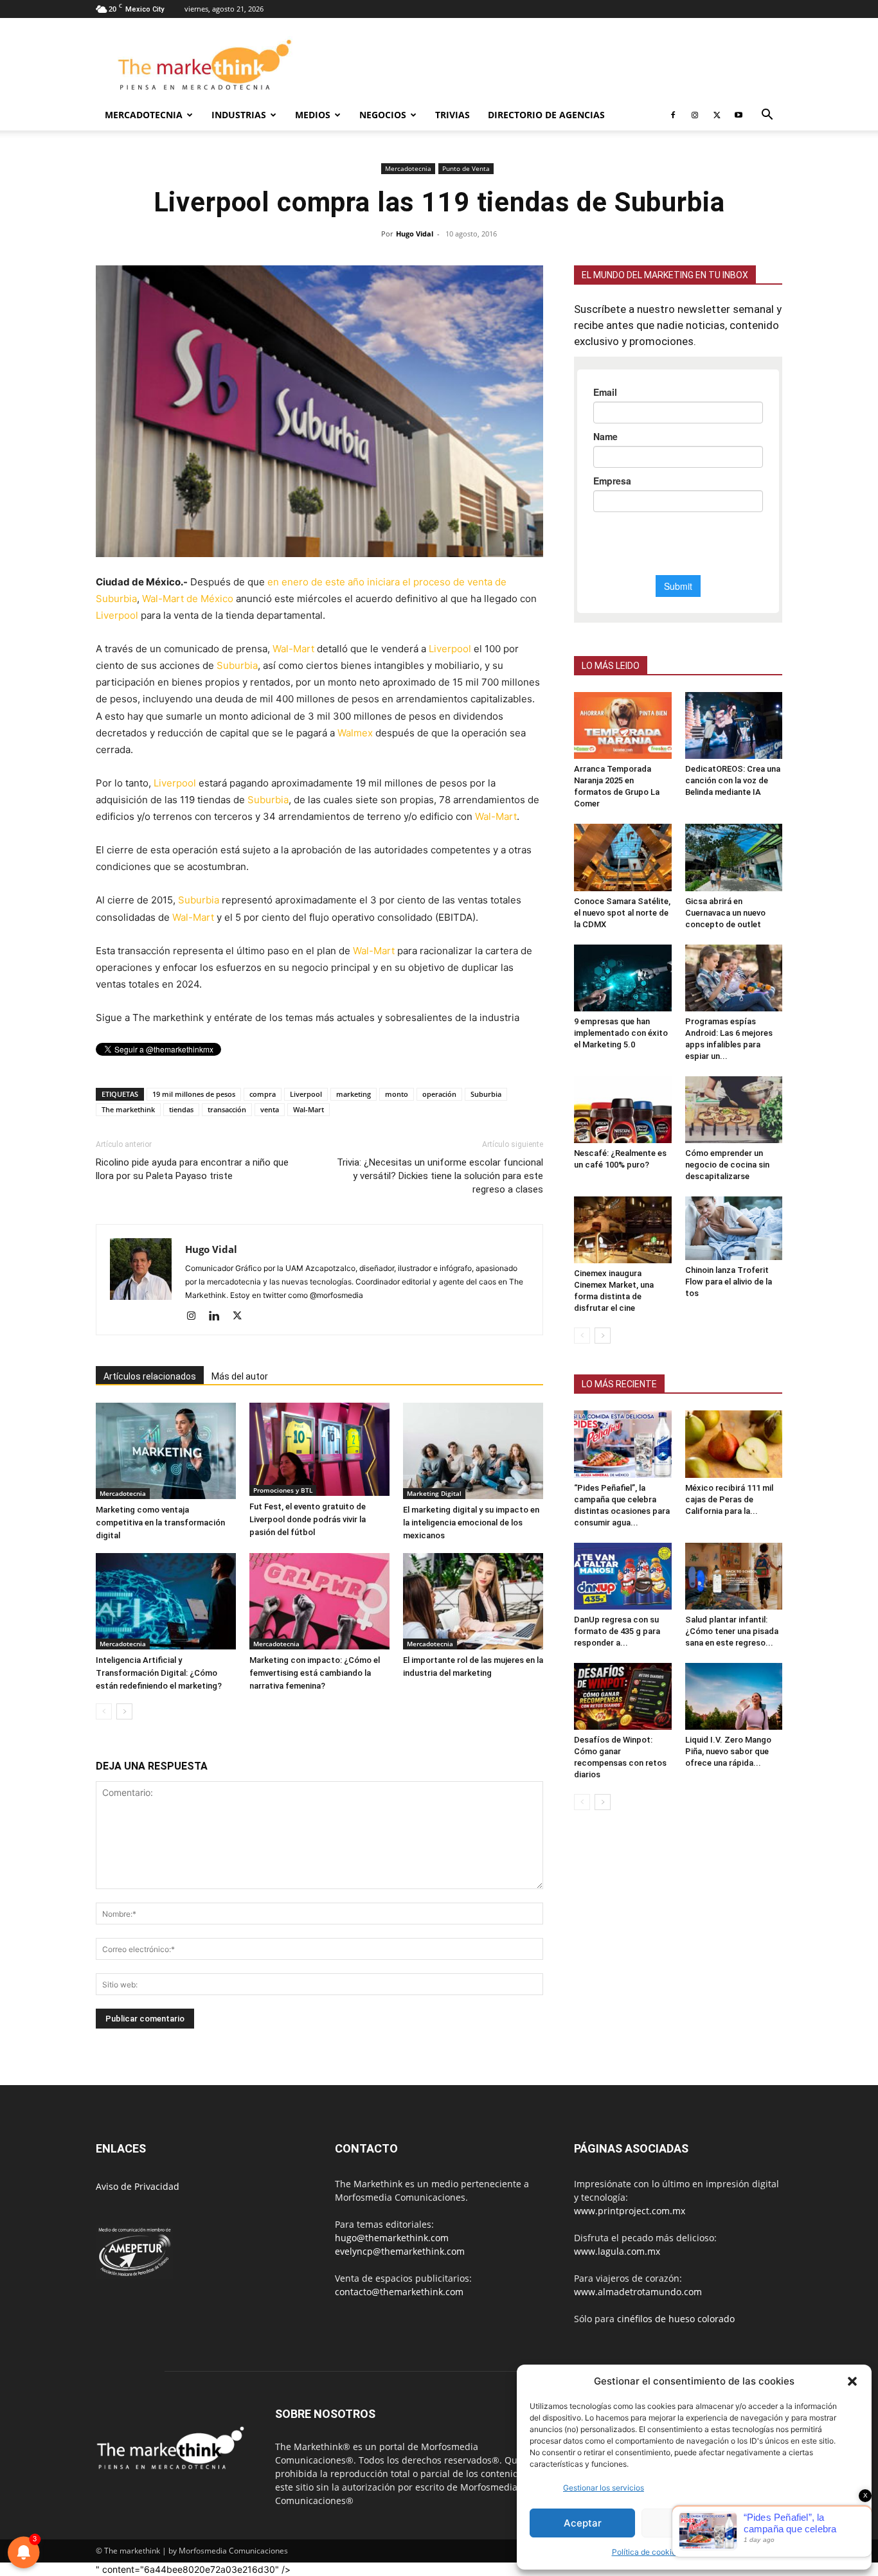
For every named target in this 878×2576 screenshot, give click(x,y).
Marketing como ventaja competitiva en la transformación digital (160, 1523)
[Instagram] (695, 115)
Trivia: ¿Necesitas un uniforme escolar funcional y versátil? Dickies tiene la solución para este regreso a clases (440, 1176)
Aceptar (583, 2523)
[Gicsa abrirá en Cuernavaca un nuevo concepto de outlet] (734, 857)
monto (397, 1094)
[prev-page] (104, 1711)
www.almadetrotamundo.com (638, 2292)
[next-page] (124, 1711)
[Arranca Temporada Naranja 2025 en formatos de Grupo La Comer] (623, 725)
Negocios (383, 115)
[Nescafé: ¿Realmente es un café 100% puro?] (623, 1110)
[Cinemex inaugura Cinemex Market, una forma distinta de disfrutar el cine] (623, 1230)
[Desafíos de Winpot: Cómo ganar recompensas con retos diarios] (623, 1696)
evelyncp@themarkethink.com (400, 2251)
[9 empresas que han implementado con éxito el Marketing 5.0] (623, 978)
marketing (354, 1094)
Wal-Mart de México (188, 599)
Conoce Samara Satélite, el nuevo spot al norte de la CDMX (622, 913)
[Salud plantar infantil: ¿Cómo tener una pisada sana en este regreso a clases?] (734, 1576)
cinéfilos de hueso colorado (676, 2319)
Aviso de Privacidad (138, 2186)
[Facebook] (673, 115)
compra (263, 1094)
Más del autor (240, 1376)
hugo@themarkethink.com (392, 2238)
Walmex (355, 733)
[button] (852, 2381)
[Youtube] (739, 115)
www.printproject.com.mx (630, 2211)
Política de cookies (646, 2552)
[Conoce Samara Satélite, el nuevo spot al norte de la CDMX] (623, 857)
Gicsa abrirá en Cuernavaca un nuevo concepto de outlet (725, 913)
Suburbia (237, 665)
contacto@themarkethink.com (399, 2292)
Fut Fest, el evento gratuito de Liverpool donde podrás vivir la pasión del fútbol (308, 1519)
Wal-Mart (293, 649)
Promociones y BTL (283, 1490)
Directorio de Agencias (546, 115)
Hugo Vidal (415, 234)
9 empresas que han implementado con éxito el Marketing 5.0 (621, 1033)
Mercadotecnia (144, 115)
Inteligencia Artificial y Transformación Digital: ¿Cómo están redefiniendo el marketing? (159, 1673)
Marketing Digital (434, 1493)
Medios (313, 115)
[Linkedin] (219, 1317)
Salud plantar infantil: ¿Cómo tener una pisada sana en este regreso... (732, 1631)
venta (270, 1109)
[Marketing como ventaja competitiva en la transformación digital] (166, 1451)
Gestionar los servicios (604, 2488)
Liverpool (117, 615)
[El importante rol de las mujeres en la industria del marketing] (473, 1601)
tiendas (181, 1109)
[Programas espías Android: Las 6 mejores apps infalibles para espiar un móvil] (734, 978)
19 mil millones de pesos (194, 1094)
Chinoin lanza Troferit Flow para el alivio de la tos (729, 1282)
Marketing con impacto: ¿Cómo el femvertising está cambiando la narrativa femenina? (315, 1673)
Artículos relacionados (150, 1376)
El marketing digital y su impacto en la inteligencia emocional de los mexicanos (471, 1523)
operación (439, 1094)
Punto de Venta (466, 168)
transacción (227, 1109)
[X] (717, 115)
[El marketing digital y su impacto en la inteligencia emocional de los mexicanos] (473, 1451)
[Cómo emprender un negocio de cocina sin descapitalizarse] (734, 1110)
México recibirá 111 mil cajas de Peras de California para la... (729, 1499)
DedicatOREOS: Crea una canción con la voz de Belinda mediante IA (733, 780)
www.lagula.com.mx (617, 2251)
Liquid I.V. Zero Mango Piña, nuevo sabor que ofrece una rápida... (728, 1751)
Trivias (452, 115)
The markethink (128, 1109)
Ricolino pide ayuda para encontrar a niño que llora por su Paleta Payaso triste (192, 1169)
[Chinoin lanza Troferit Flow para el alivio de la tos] (734, 1228)
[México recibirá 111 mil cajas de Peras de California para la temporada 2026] (734, 1444)
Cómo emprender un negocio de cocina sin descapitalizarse (727, 1165)
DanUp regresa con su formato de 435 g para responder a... (617, 1631)
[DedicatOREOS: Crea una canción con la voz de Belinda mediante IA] (734, 725)
